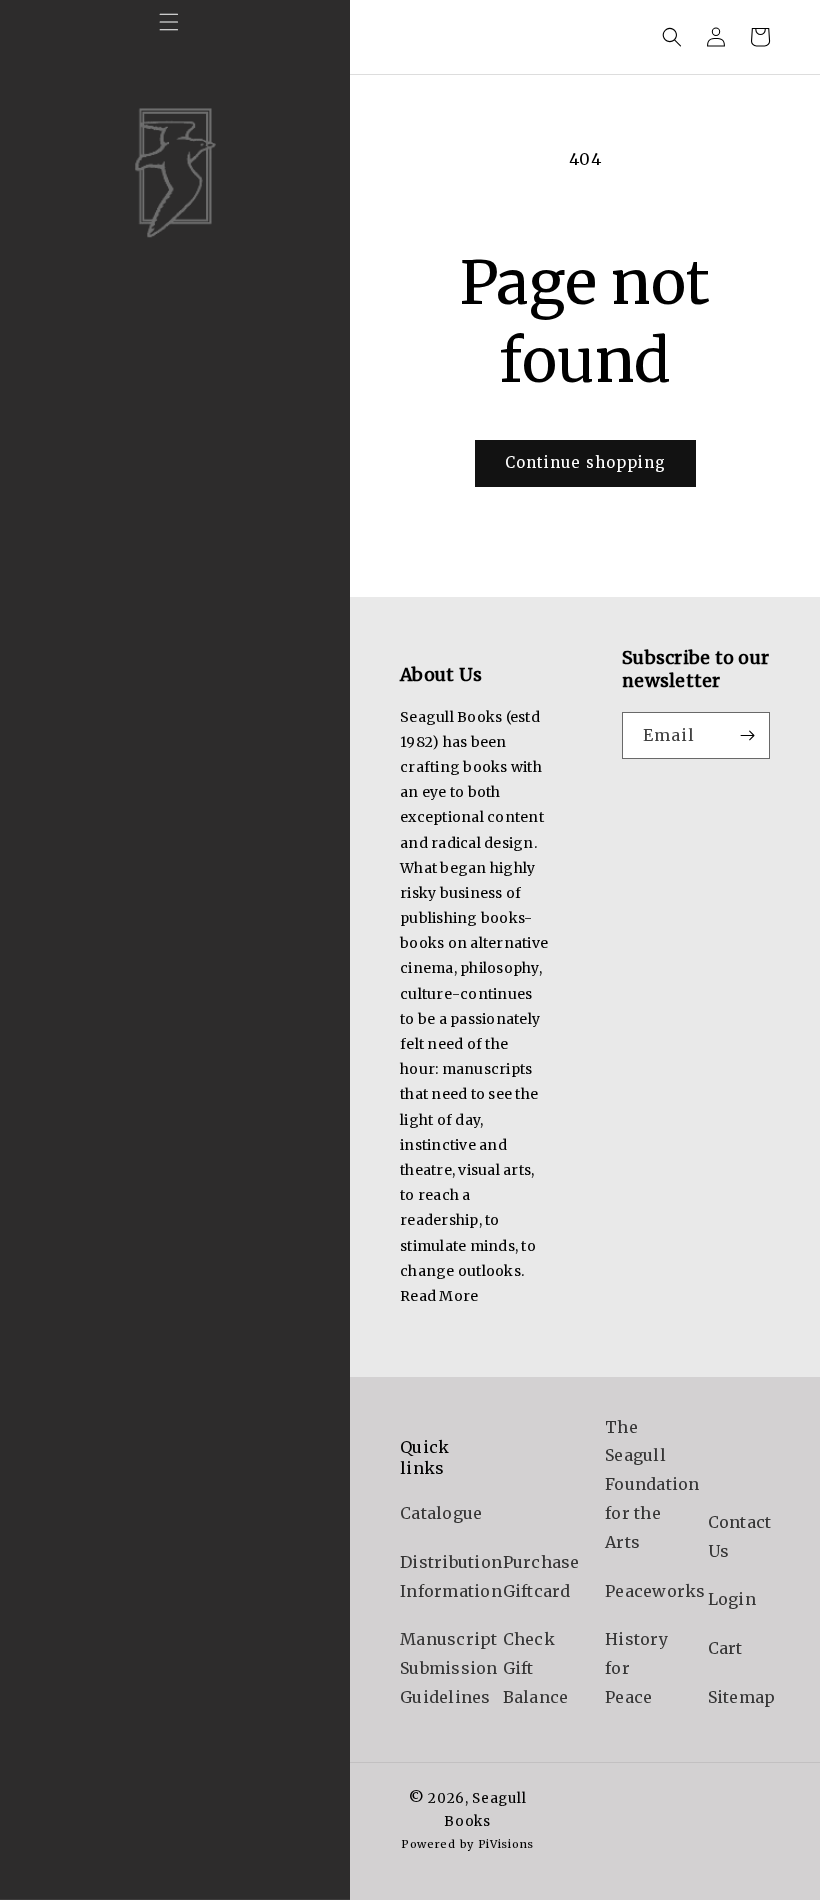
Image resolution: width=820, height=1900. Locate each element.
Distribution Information (451, 1576)
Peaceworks (655, 1591)
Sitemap (742, 1697)
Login (732, 1599)
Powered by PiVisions (467, 1844)
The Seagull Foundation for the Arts (652, 1484)
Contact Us (740, 1536)
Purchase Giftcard (541, 1576)
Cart (725, 1648)
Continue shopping (585, 462)
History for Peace (636, 1668)
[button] (169, 22)
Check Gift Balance (536, 1668)
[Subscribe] (747, 735)
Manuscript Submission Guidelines (449, 1668)
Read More (439, 1296)
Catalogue (441, 1513)
